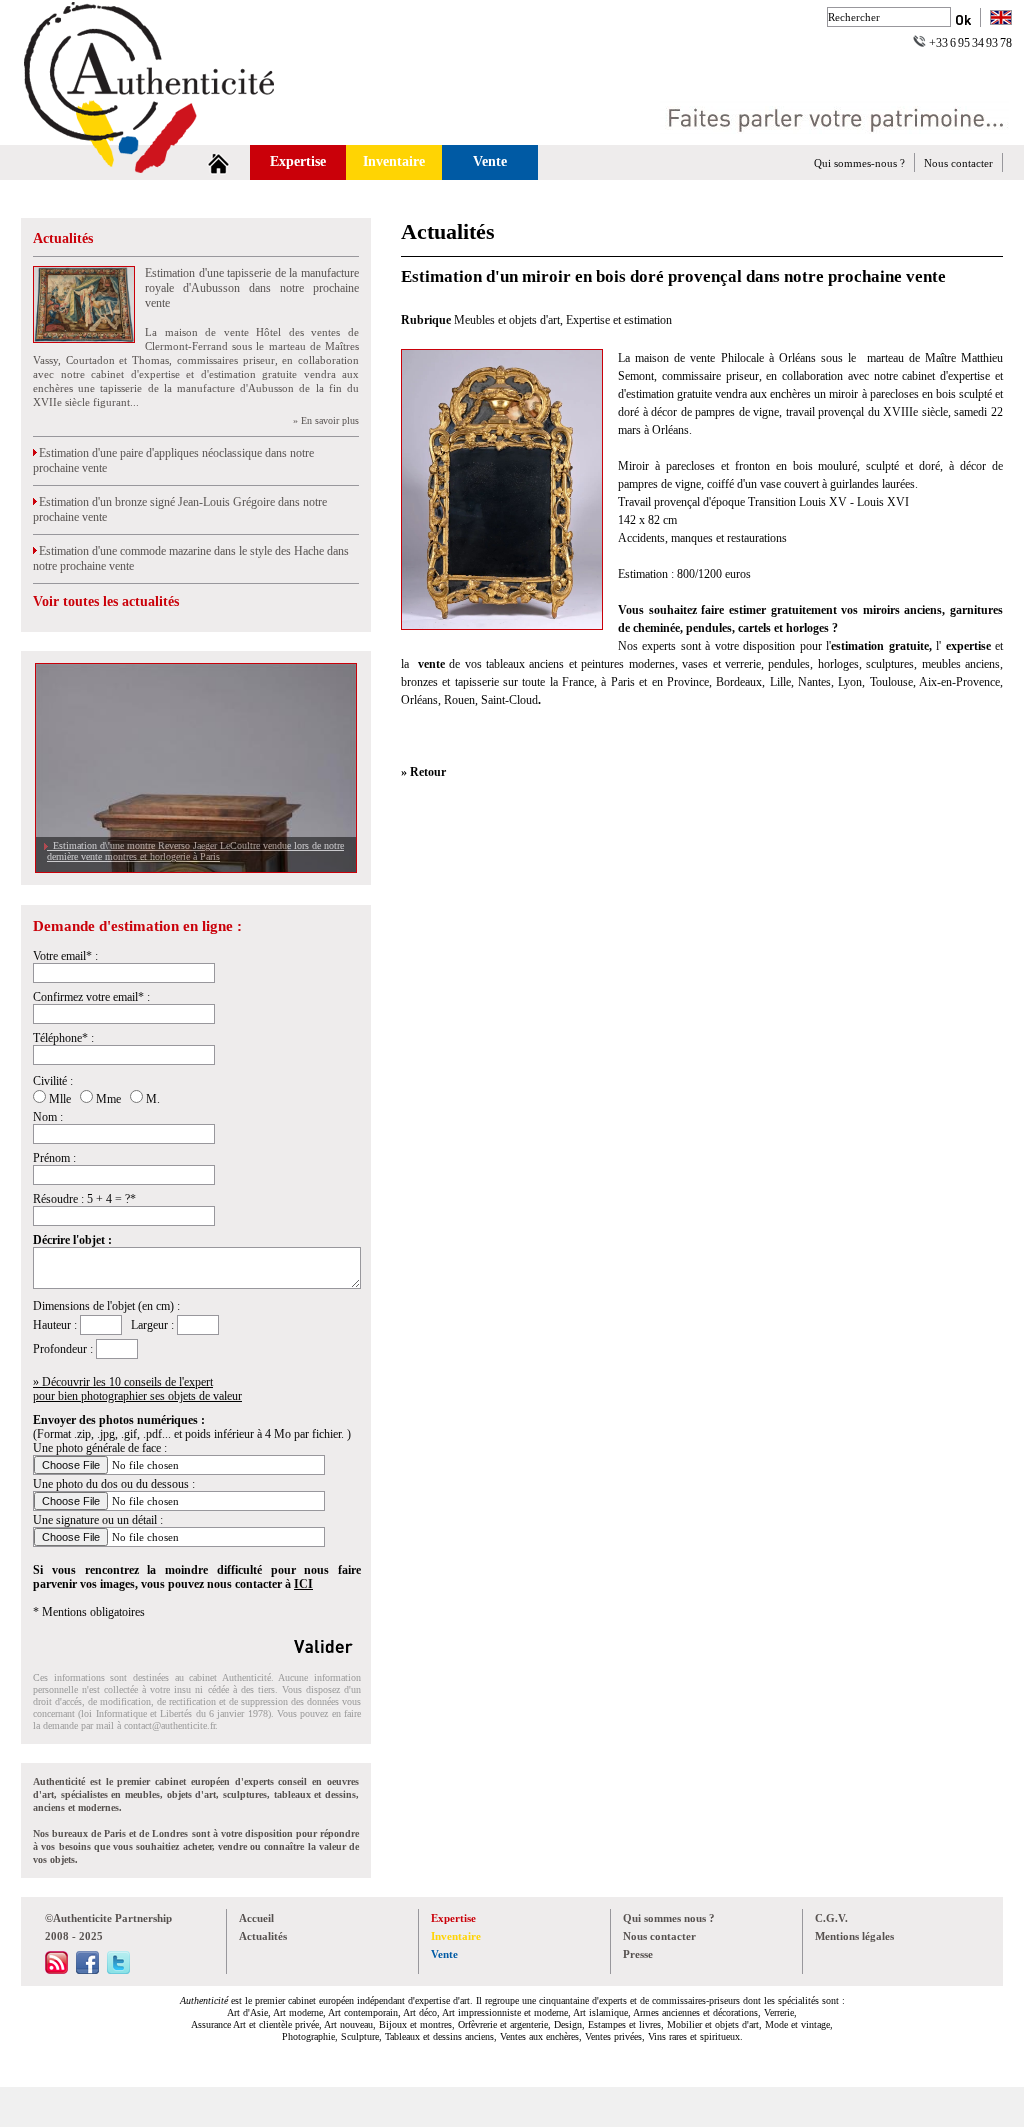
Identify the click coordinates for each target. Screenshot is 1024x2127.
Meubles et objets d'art (507, 320)
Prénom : (54, 1158)
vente (431, 664)
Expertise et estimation (619, 320)
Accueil (256, 1918)
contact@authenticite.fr (169, 1725)
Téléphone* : (63, 1038)
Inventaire (394, 161)
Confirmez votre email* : (91, 997)
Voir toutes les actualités (106, 601)
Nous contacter (958, 163)
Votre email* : (65, 956)
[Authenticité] (172, 139)
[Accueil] (218, 162)
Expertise (298, 161)
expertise (965, 646)
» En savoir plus (326, 420)
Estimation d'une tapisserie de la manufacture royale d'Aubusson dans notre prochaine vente (252, 288)
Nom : (48, 1117)
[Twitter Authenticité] (118, 1970)
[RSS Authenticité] (56, 1970)
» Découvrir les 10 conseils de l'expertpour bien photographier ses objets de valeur (137, 1389)
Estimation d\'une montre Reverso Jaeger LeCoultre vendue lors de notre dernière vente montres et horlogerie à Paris (195, 851)
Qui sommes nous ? (669, 1918)
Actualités (63, 238)
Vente (490, 161)
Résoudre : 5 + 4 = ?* (84, 1199)
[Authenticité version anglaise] (1001, 19)
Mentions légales (854, 1936)
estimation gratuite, (883, 646)
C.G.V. (831, 1918)
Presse (638, 1954)
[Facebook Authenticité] (87, 1970)
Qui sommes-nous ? (859, 163)
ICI (303, 1584)
